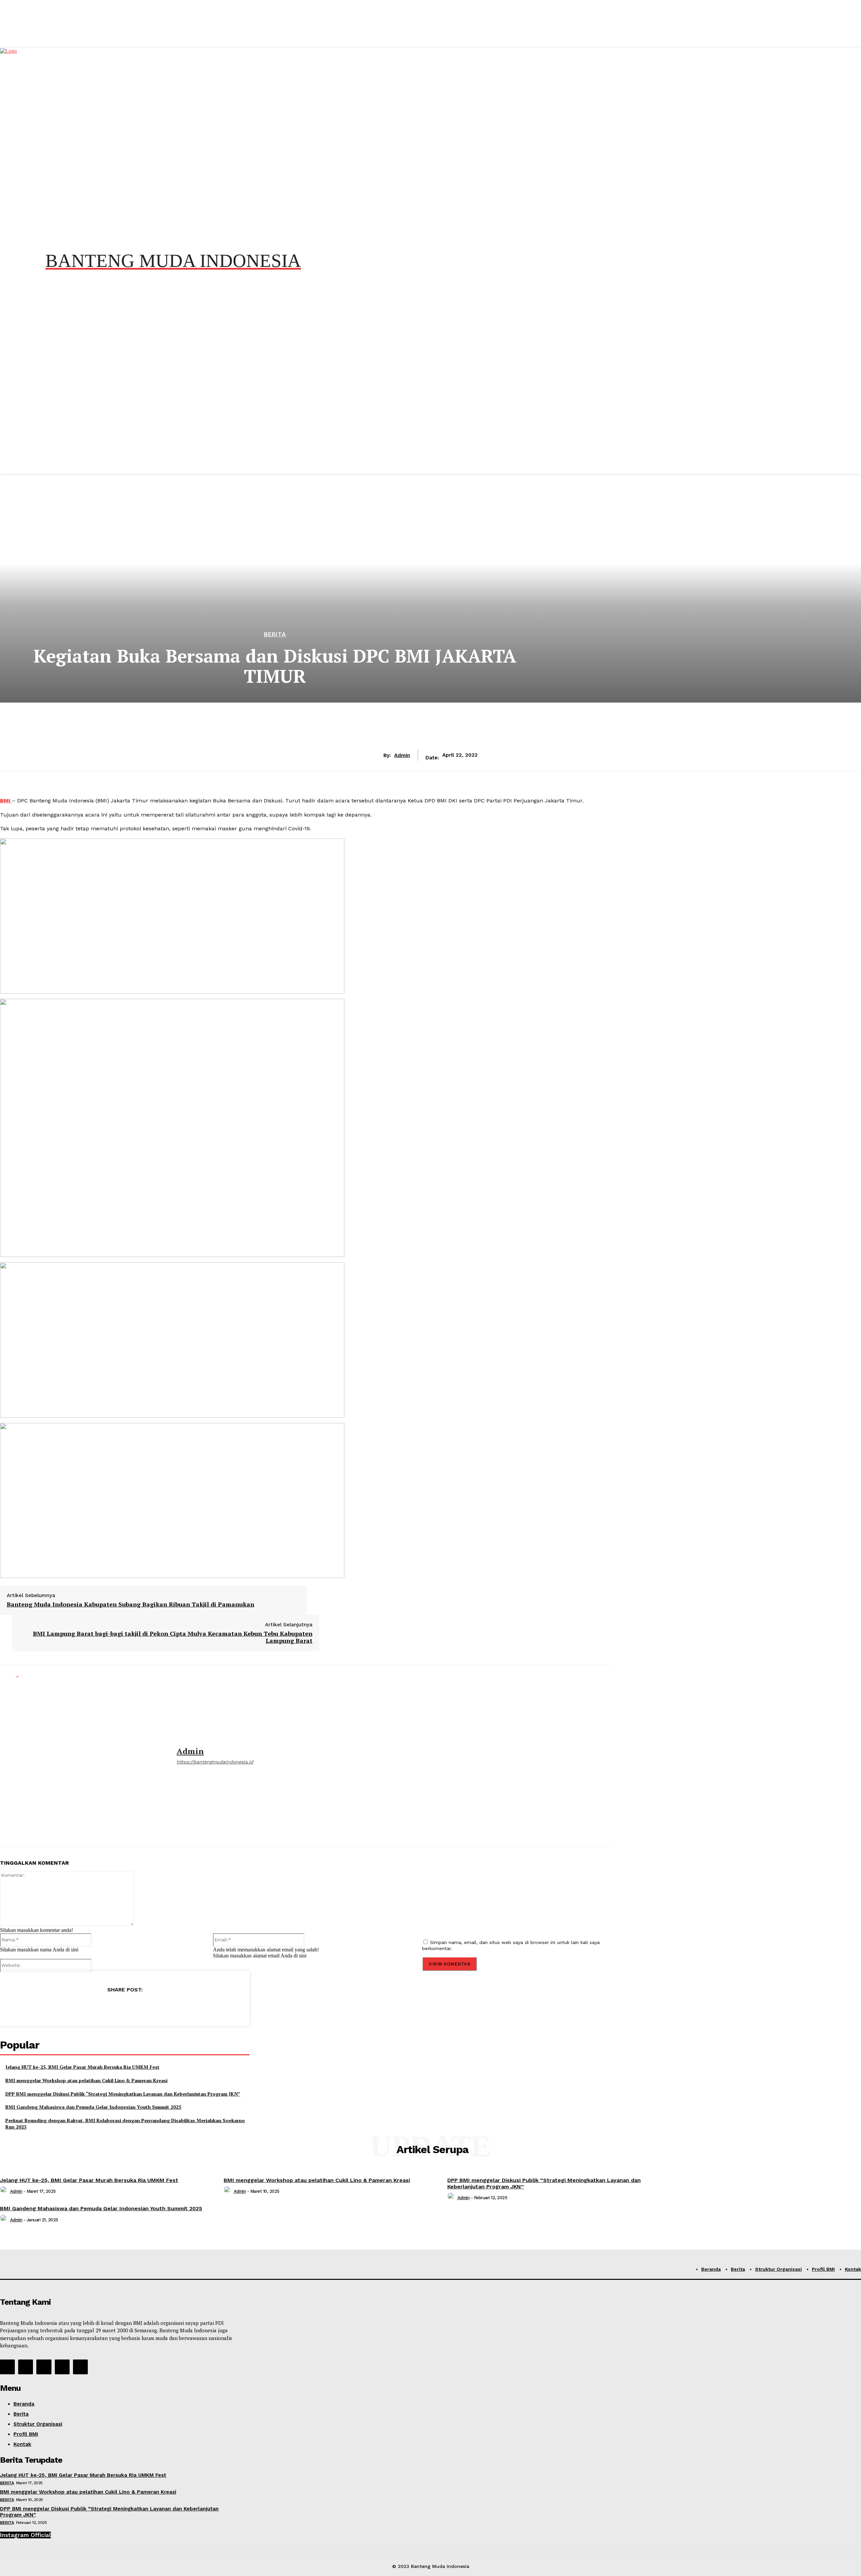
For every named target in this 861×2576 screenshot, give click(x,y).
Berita (275, 635)
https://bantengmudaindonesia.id (215, 1762)
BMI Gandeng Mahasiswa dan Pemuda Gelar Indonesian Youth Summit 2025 (93, 2107)
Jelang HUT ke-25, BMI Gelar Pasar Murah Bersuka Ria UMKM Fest (82, 2067)
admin (402, 755)
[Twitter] (101, 2007)
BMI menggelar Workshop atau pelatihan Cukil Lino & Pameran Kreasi (86, 2080)
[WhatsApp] (125, 2007)
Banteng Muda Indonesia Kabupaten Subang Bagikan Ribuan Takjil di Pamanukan (130, 1604)
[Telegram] (149, 2007)
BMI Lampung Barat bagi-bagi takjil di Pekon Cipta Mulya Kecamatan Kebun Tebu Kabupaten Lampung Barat (173, 1637)
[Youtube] (80, 2367)
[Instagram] (26, 2367)
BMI (6, 801)
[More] (173, 2007)
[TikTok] (44, 2367)
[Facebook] (76, 2007)
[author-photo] (4, 2191)
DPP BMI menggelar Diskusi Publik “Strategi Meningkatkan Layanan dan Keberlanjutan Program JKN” (123, 2094)
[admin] (83, 1756)
